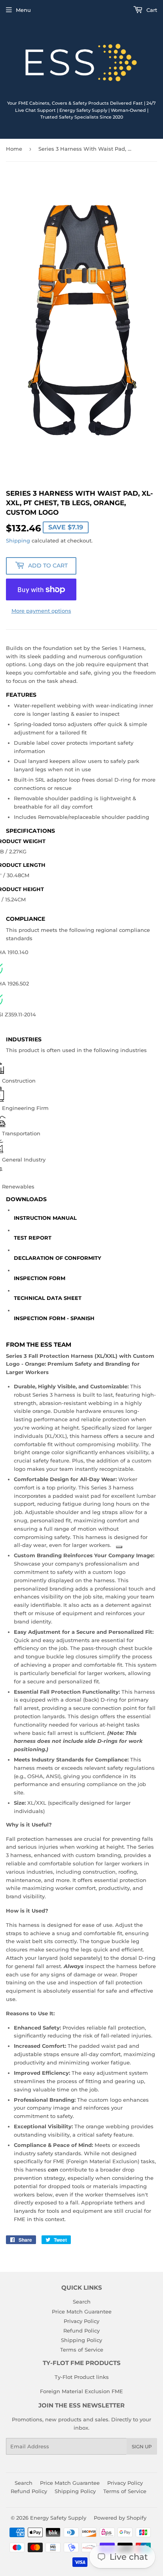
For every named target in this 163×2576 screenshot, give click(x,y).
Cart (151, 10)
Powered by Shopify (120, 2518)
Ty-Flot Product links (82, 2377)
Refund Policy (81, 2331)
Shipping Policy (81, 2340)
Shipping (18, 540)
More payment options (41, 611)
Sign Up (142, 2447)
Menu (23, 10)
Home (14, 149)
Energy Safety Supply (58, 2518)
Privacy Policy (81, 2321)
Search (82, 2302)
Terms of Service (82, 2350)
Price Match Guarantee (82, 2311)
